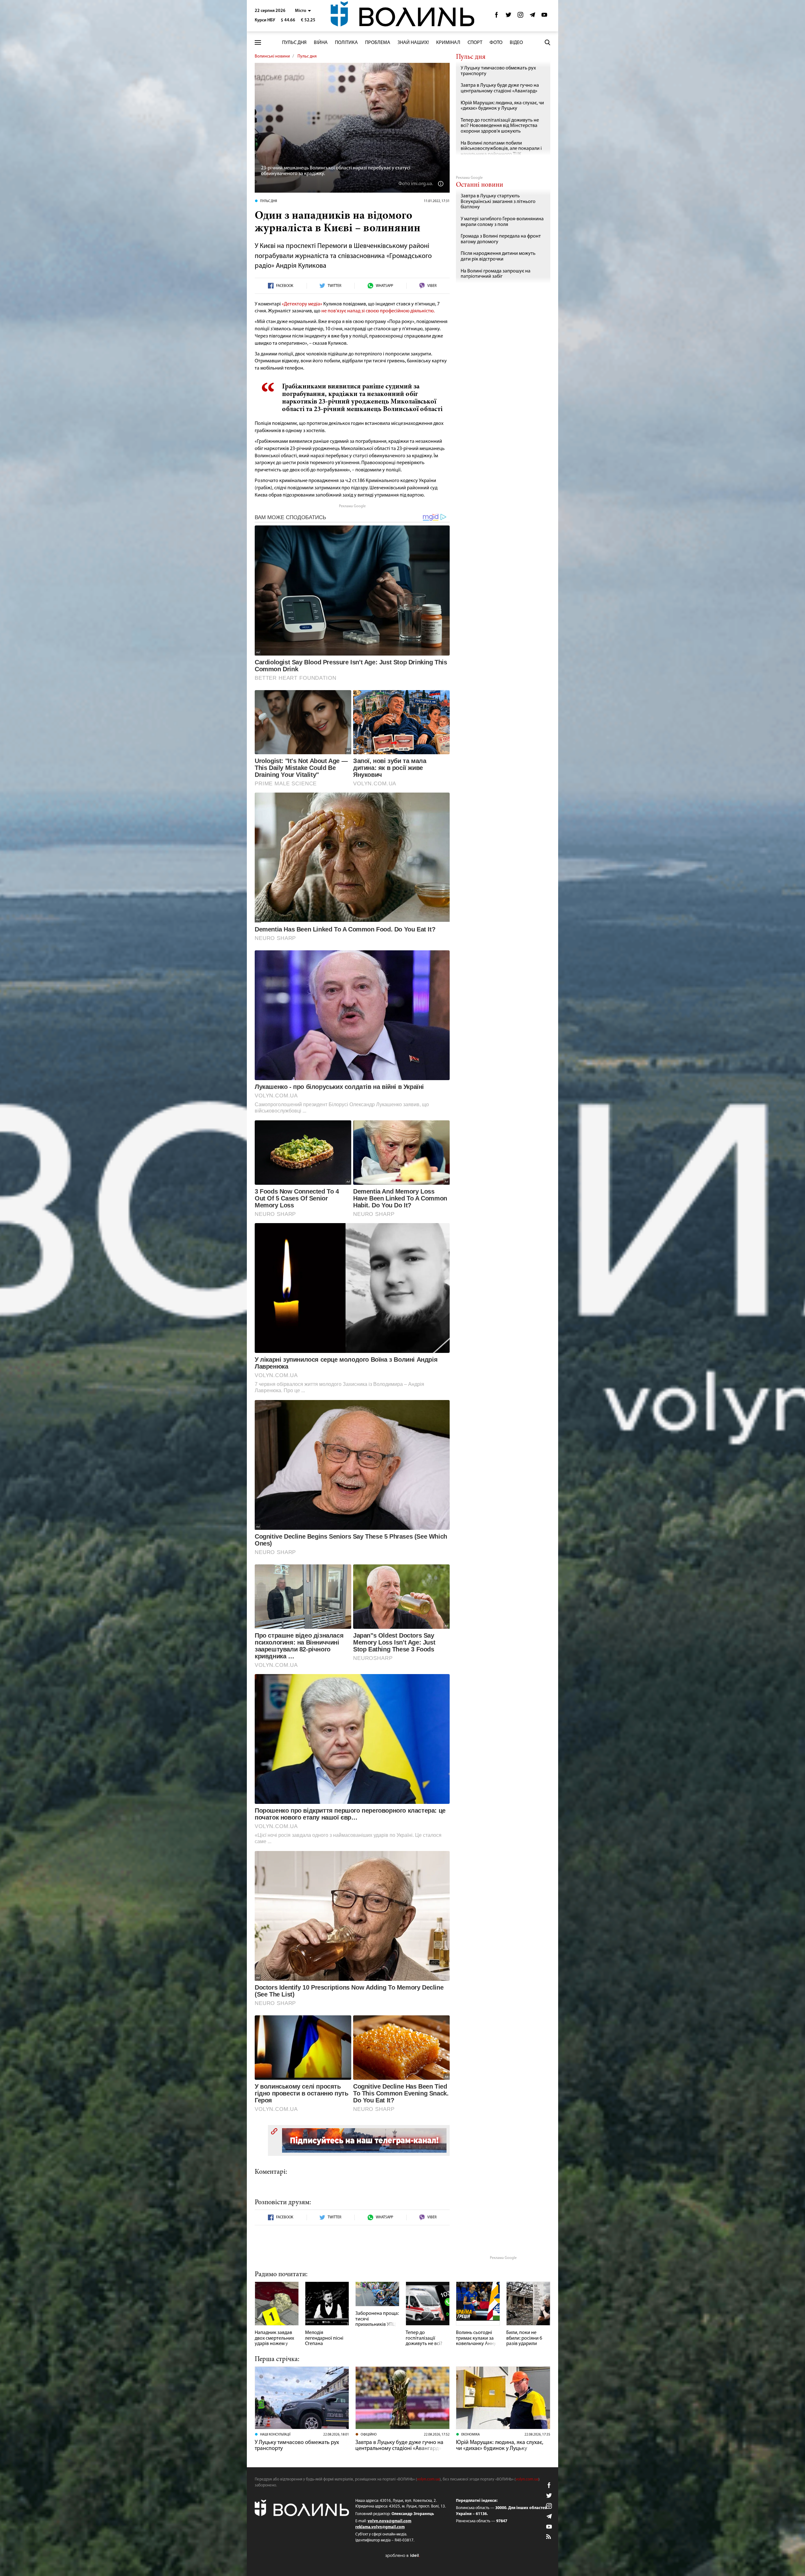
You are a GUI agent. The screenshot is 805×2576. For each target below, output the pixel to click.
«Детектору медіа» (302, 304)
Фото (496, 43)
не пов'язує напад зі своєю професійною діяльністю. (378, 311)
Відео (516, 43)
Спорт (475, 43)
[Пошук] (547, 42)
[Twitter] (508, 16)
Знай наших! (413, 43)
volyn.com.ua (428, 2479)
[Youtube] (544, 16)
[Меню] (258, 43)
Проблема (378, 43)
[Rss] (549, 2537)
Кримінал (448, 43)
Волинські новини (272, 56)
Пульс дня (294, 43)
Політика (346, 43)
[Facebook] (497, 16)
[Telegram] (532, 16)
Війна (321, 43)
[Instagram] (520, 16)
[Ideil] (402, 2555)
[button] (303, 11)
